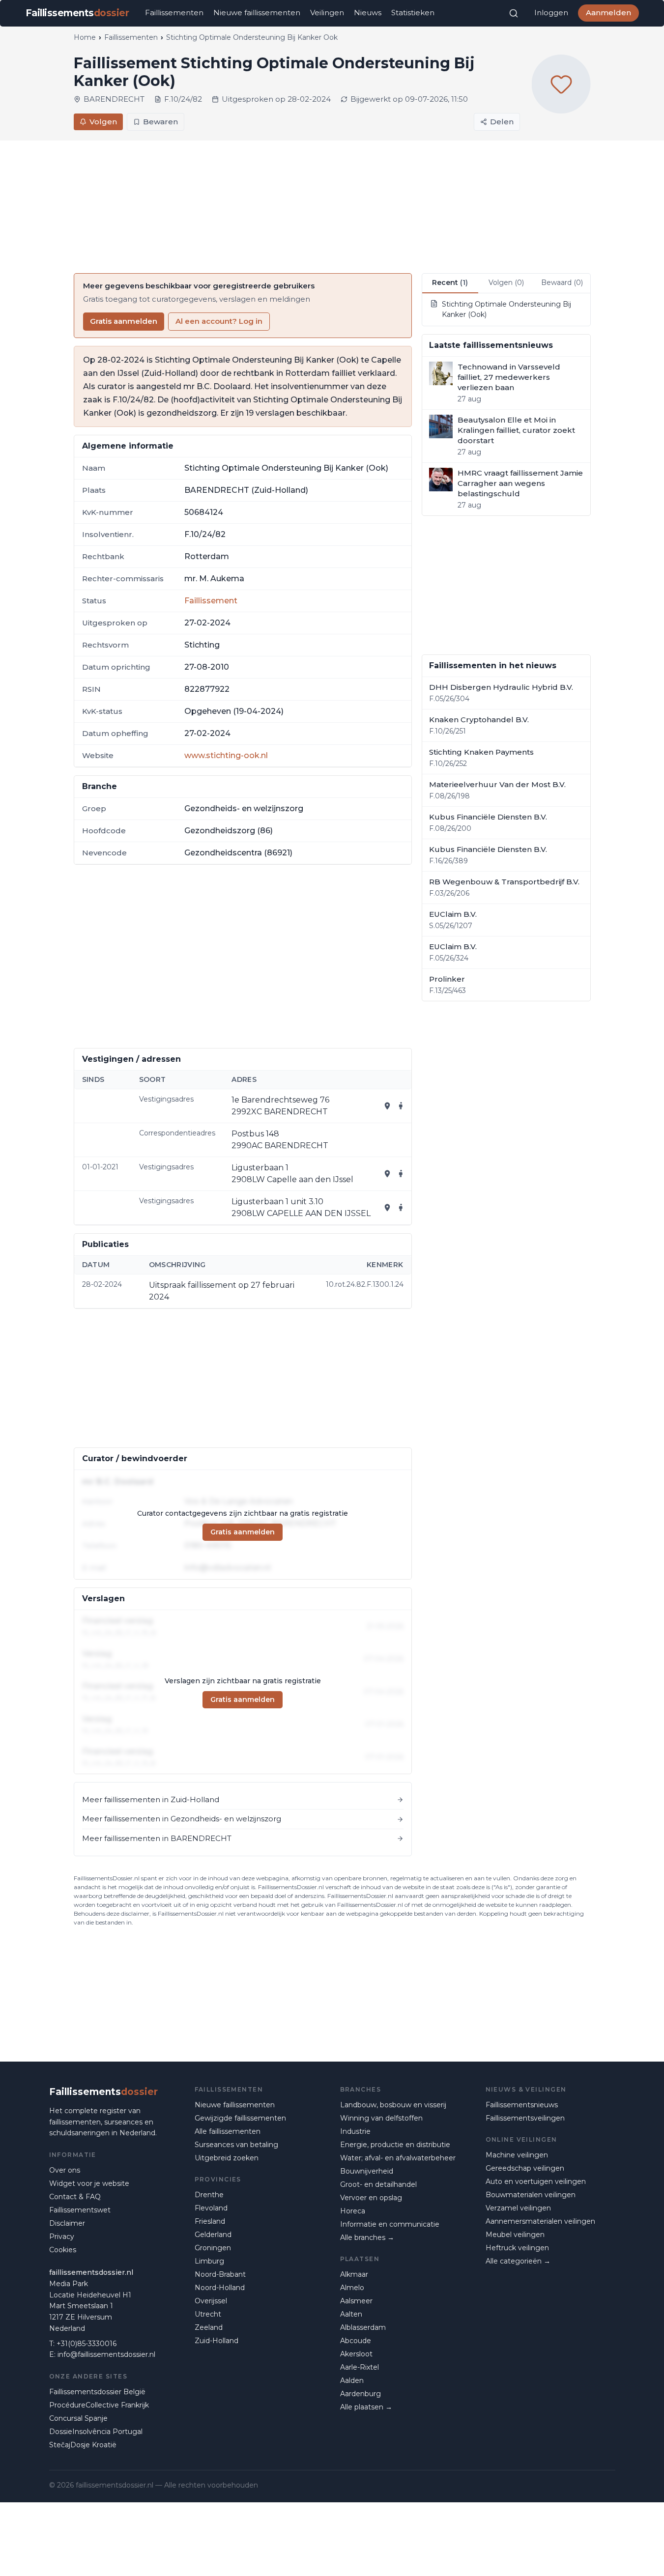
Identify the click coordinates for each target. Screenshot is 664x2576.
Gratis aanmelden (124, 321)
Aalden (352, 2380)
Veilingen (327, 13)
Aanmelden (608, 13)
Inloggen (551, 13)
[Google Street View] (401, 1106)
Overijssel (211, 2301)
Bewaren (160, 122)
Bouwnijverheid (367, 2171)
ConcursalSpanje (78, 2418)
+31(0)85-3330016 (87, 2344)
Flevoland (211, 2208)
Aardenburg (361, 2394)
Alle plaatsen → (366, 2407)
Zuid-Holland (217, 2341)
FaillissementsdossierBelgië (97, 2392)
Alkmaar (354, 2274)
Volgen (103, 122)
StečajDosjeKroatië (83, 2445)
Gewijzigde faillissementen (240, 2118)
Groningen (213, 2248)
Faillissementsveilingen (525, 2118)
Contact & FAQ (75, 2197)
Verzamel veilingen (518, 2208)
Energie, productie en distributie (395, 2145)
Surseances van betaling (236, 2145)
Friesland (210, 2221)
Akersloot (356, 2354)
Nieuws (368, 13)
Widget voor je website (89, 2183)
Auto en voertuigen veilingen (536, 2181)
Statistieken (413, 13)
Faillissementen (174, 13)
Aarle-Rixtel (360, 2367)
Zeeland (209, 2327)
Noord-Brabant (220, 2274)
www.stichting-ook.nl (226, 755)
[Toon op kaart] (387, 1106)
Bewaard (562, 283)
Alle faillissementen (228, 2131)
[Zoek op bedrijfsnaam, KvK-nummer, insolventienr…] (514, 13)
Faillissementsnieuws (522, 2105)
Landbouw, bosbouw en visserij (393, 2105)
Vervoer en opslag (371, 2198)
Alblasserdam (363, 2327)
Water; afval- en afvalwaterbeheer (398, 2158)
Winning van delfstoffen (381, 2118)
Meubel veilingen (515, 2235)
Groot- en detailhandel (378, 2184)
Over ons (65, 2170)
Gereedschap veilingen (525, 2168)
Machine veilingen (517, 2155)
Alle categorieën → (518, 2261)
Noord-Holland (220, 2288)
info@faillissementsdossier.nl (106, 2354)
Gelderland (213, 2235)
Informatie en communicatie (390, 2224)
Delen (502, 122)
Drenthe (209, 2195)
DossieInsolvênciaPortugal (96, 2432)
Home (85, 37)
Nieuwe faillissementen (257, 13)
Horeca (353, 2211)
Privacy (62, 2236)
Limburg (209, 2261)
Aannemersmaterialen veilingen (540, 2221)
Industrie (355, 2131)
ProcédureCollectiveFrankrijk (99, 2405)
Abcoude (356, 2341)
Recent (450, 283)
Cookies (63, 2250)
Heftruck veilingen (517, 2248)
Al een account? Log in (219, 321)
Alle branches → (367, 2237)
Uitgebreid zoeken (227, 2158)
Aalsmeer (356, 2301)
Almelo (352, 2288)
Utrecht (208, 2314)
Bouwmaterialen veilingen (531, 2195)
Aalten (351, 2314)
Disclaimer (67, 2223)
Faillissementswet (80, 2210)
